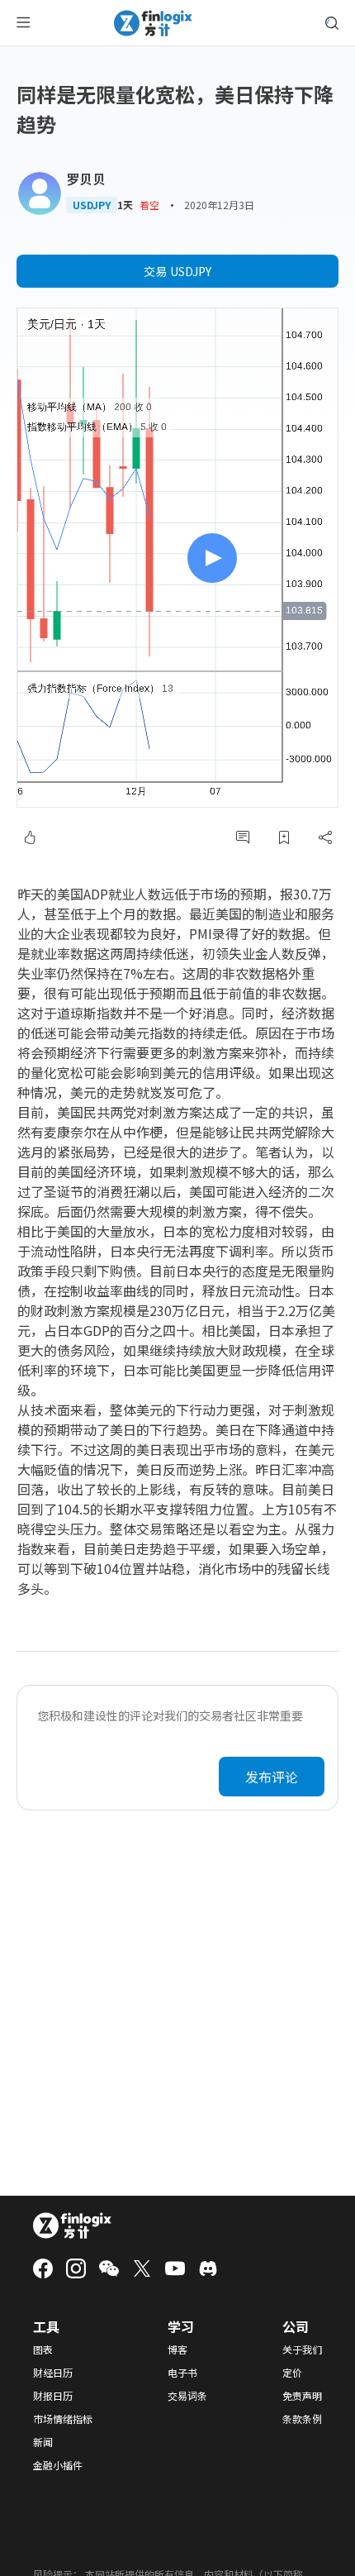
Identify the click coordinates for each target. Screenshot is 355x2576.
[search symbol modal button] (332, 23)
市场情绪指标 (63, 2419)
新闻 (43, 2442)
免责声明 (302, 2396)
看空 (149, 205)
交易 (177, 271)
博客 (177, 2349)
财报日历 (53, 2396)
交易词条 (187, 2396)
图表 (43, 2349)
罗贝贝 (86, 179)
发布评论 (272, 1777)
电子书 (182, 2373)
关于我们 (302, 2349)
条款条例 (302, 2419)
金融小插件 (58, 2465)
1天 (125, 205)
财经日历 (53, 2373)
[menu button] (23, 23)
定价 (292, 2373)
